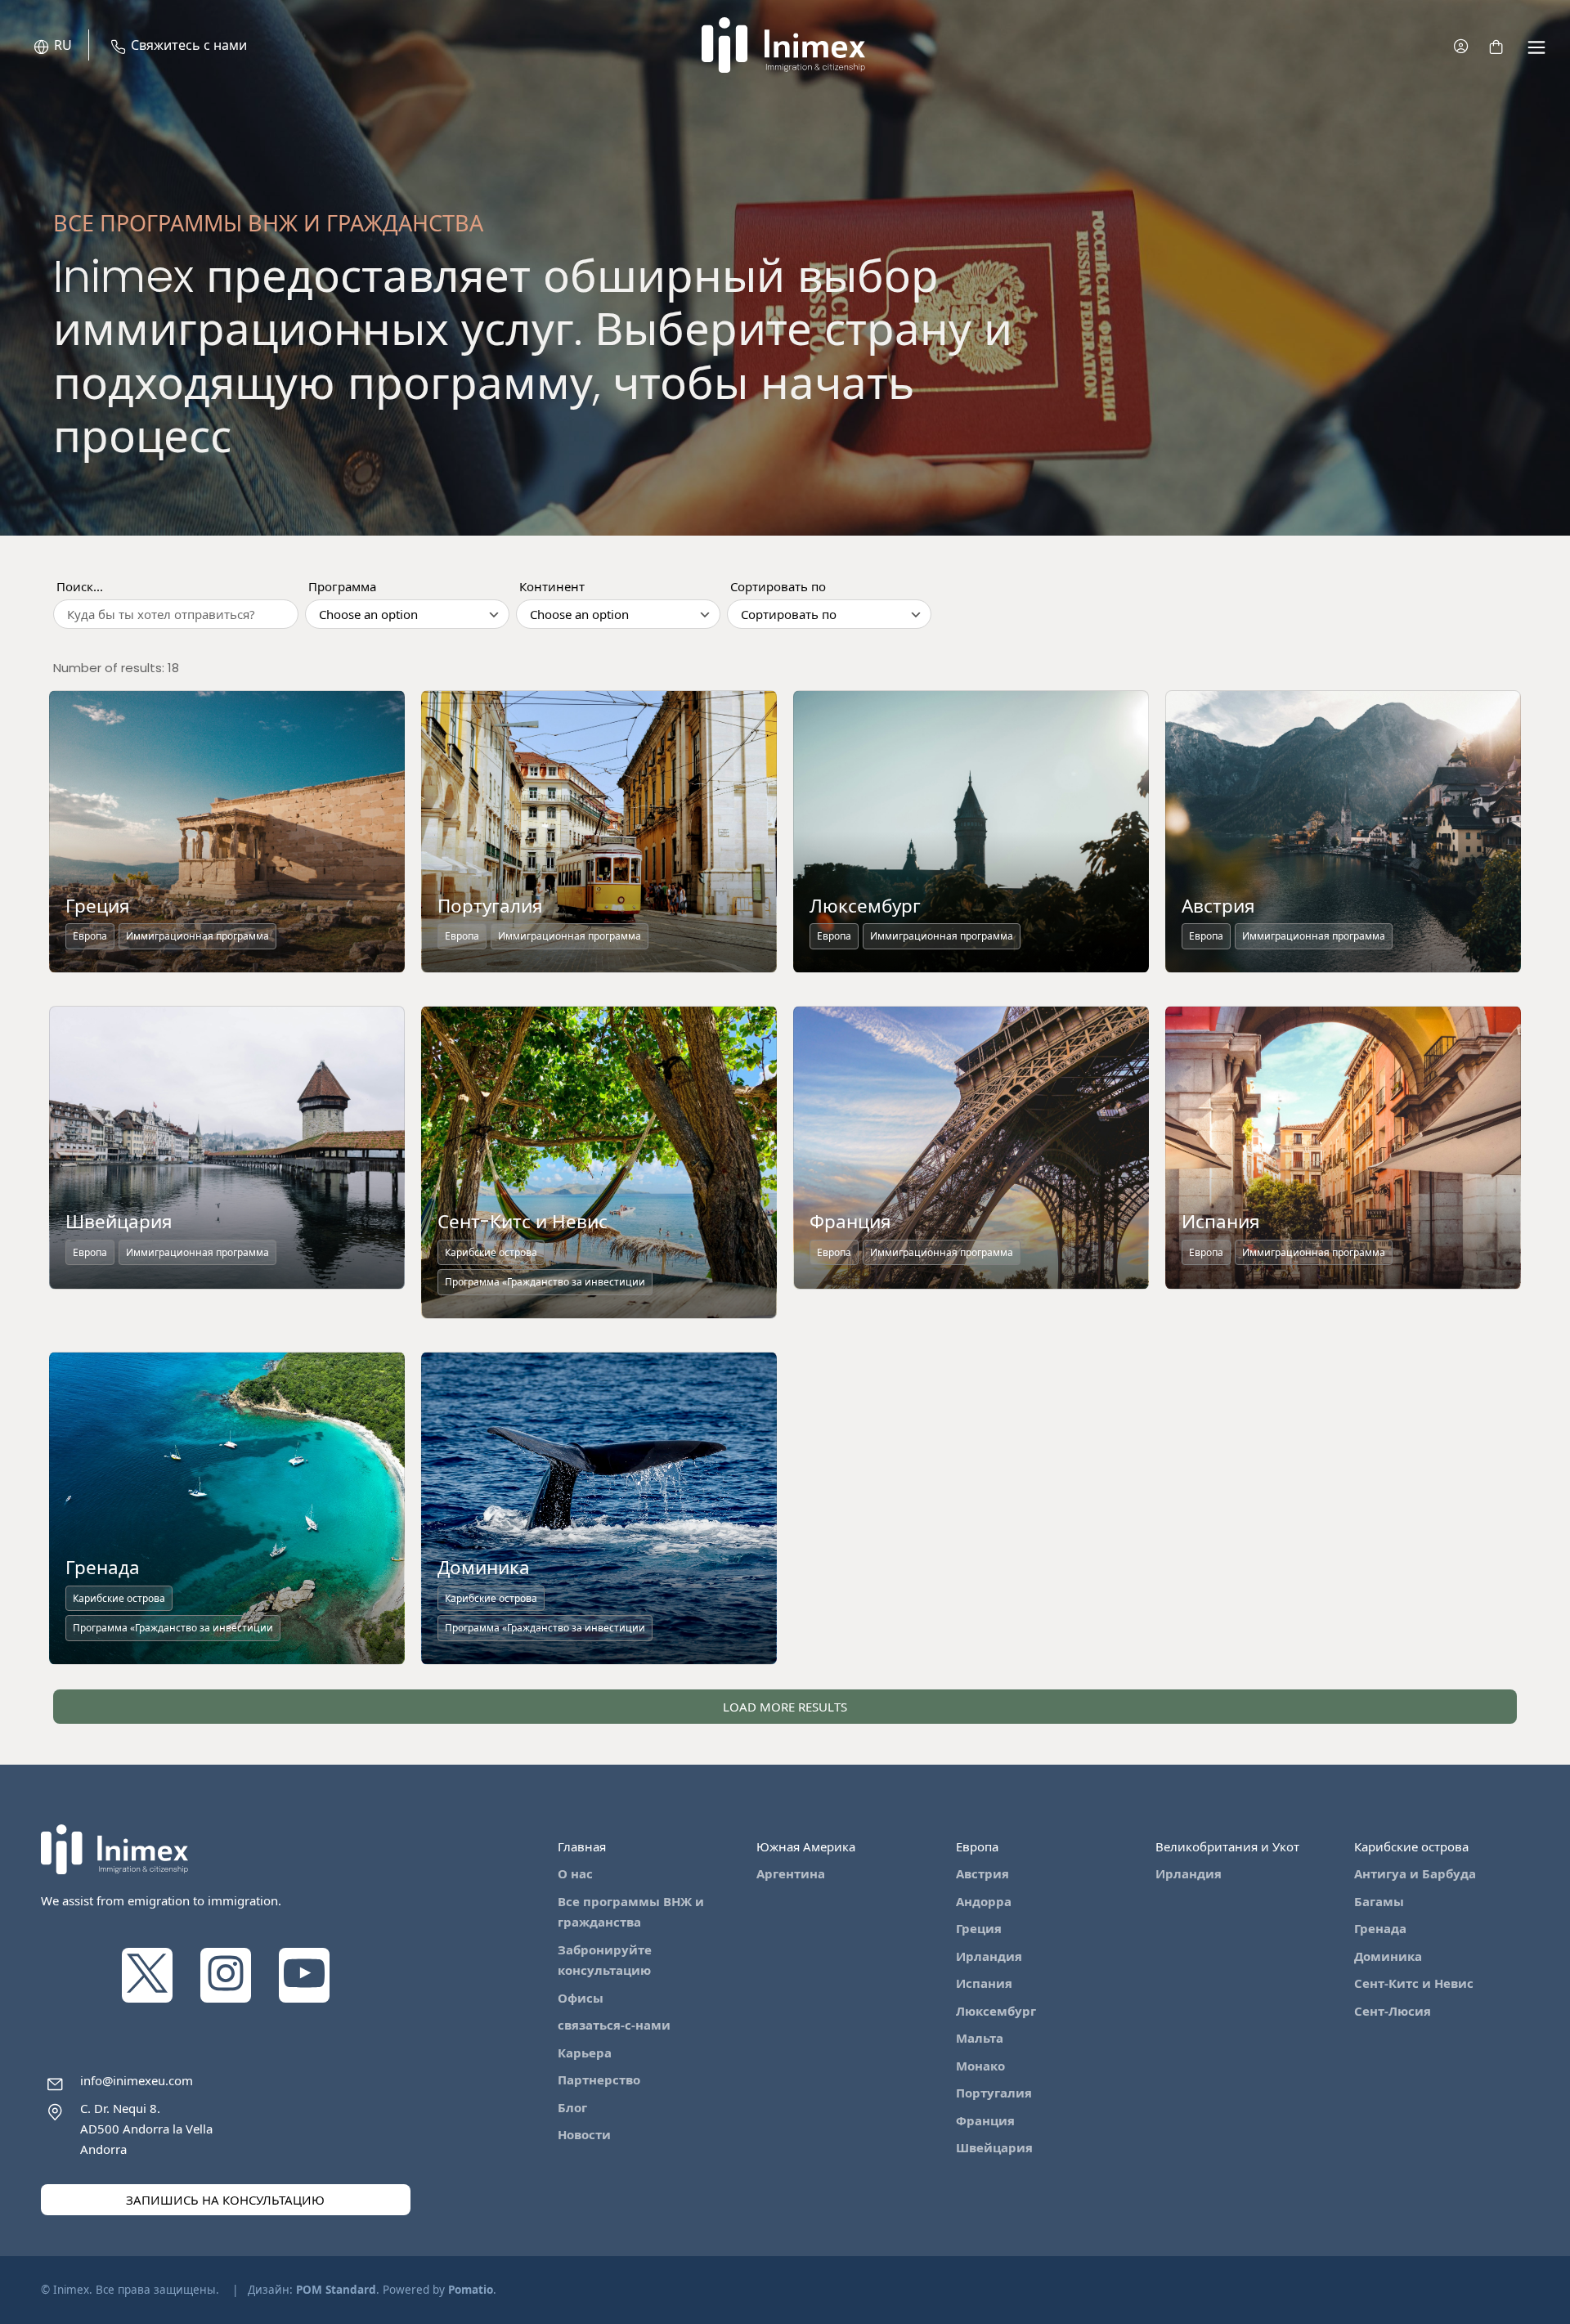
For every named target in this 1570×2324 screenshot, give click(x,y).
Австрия (982, 1873)
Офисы (581, 1998)
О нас (575, 1873)
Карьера (585, 2053)
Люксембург (996, 2011)
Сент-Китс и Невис (1414, 1983)
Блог (572, 2107)
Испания (984, 1983)
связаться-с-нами (614, 2025)
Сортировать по (778, 586)
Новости (584, 2134)
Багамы (1379, 1901)
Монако (980, 2066)
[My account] (1461, 45)
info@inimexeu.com (137, 2080)
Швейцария (994, 2147)
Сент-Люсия (1393, 2011)
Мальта (980, 2038)
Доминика (1388, 1956)
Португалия (994, 2093)
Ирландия (989, 1956)
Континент (552, 586)
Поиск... (80, 586)
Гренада (1380, 1928)
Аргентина (791, 1873)
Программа (342, 586)
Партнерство (599, 2079)
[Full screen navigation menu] (1536, 45)
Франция (985, 2120)
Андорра (984, 1901)
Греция (979, 1928)
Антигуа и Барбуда (1415, 1873)
